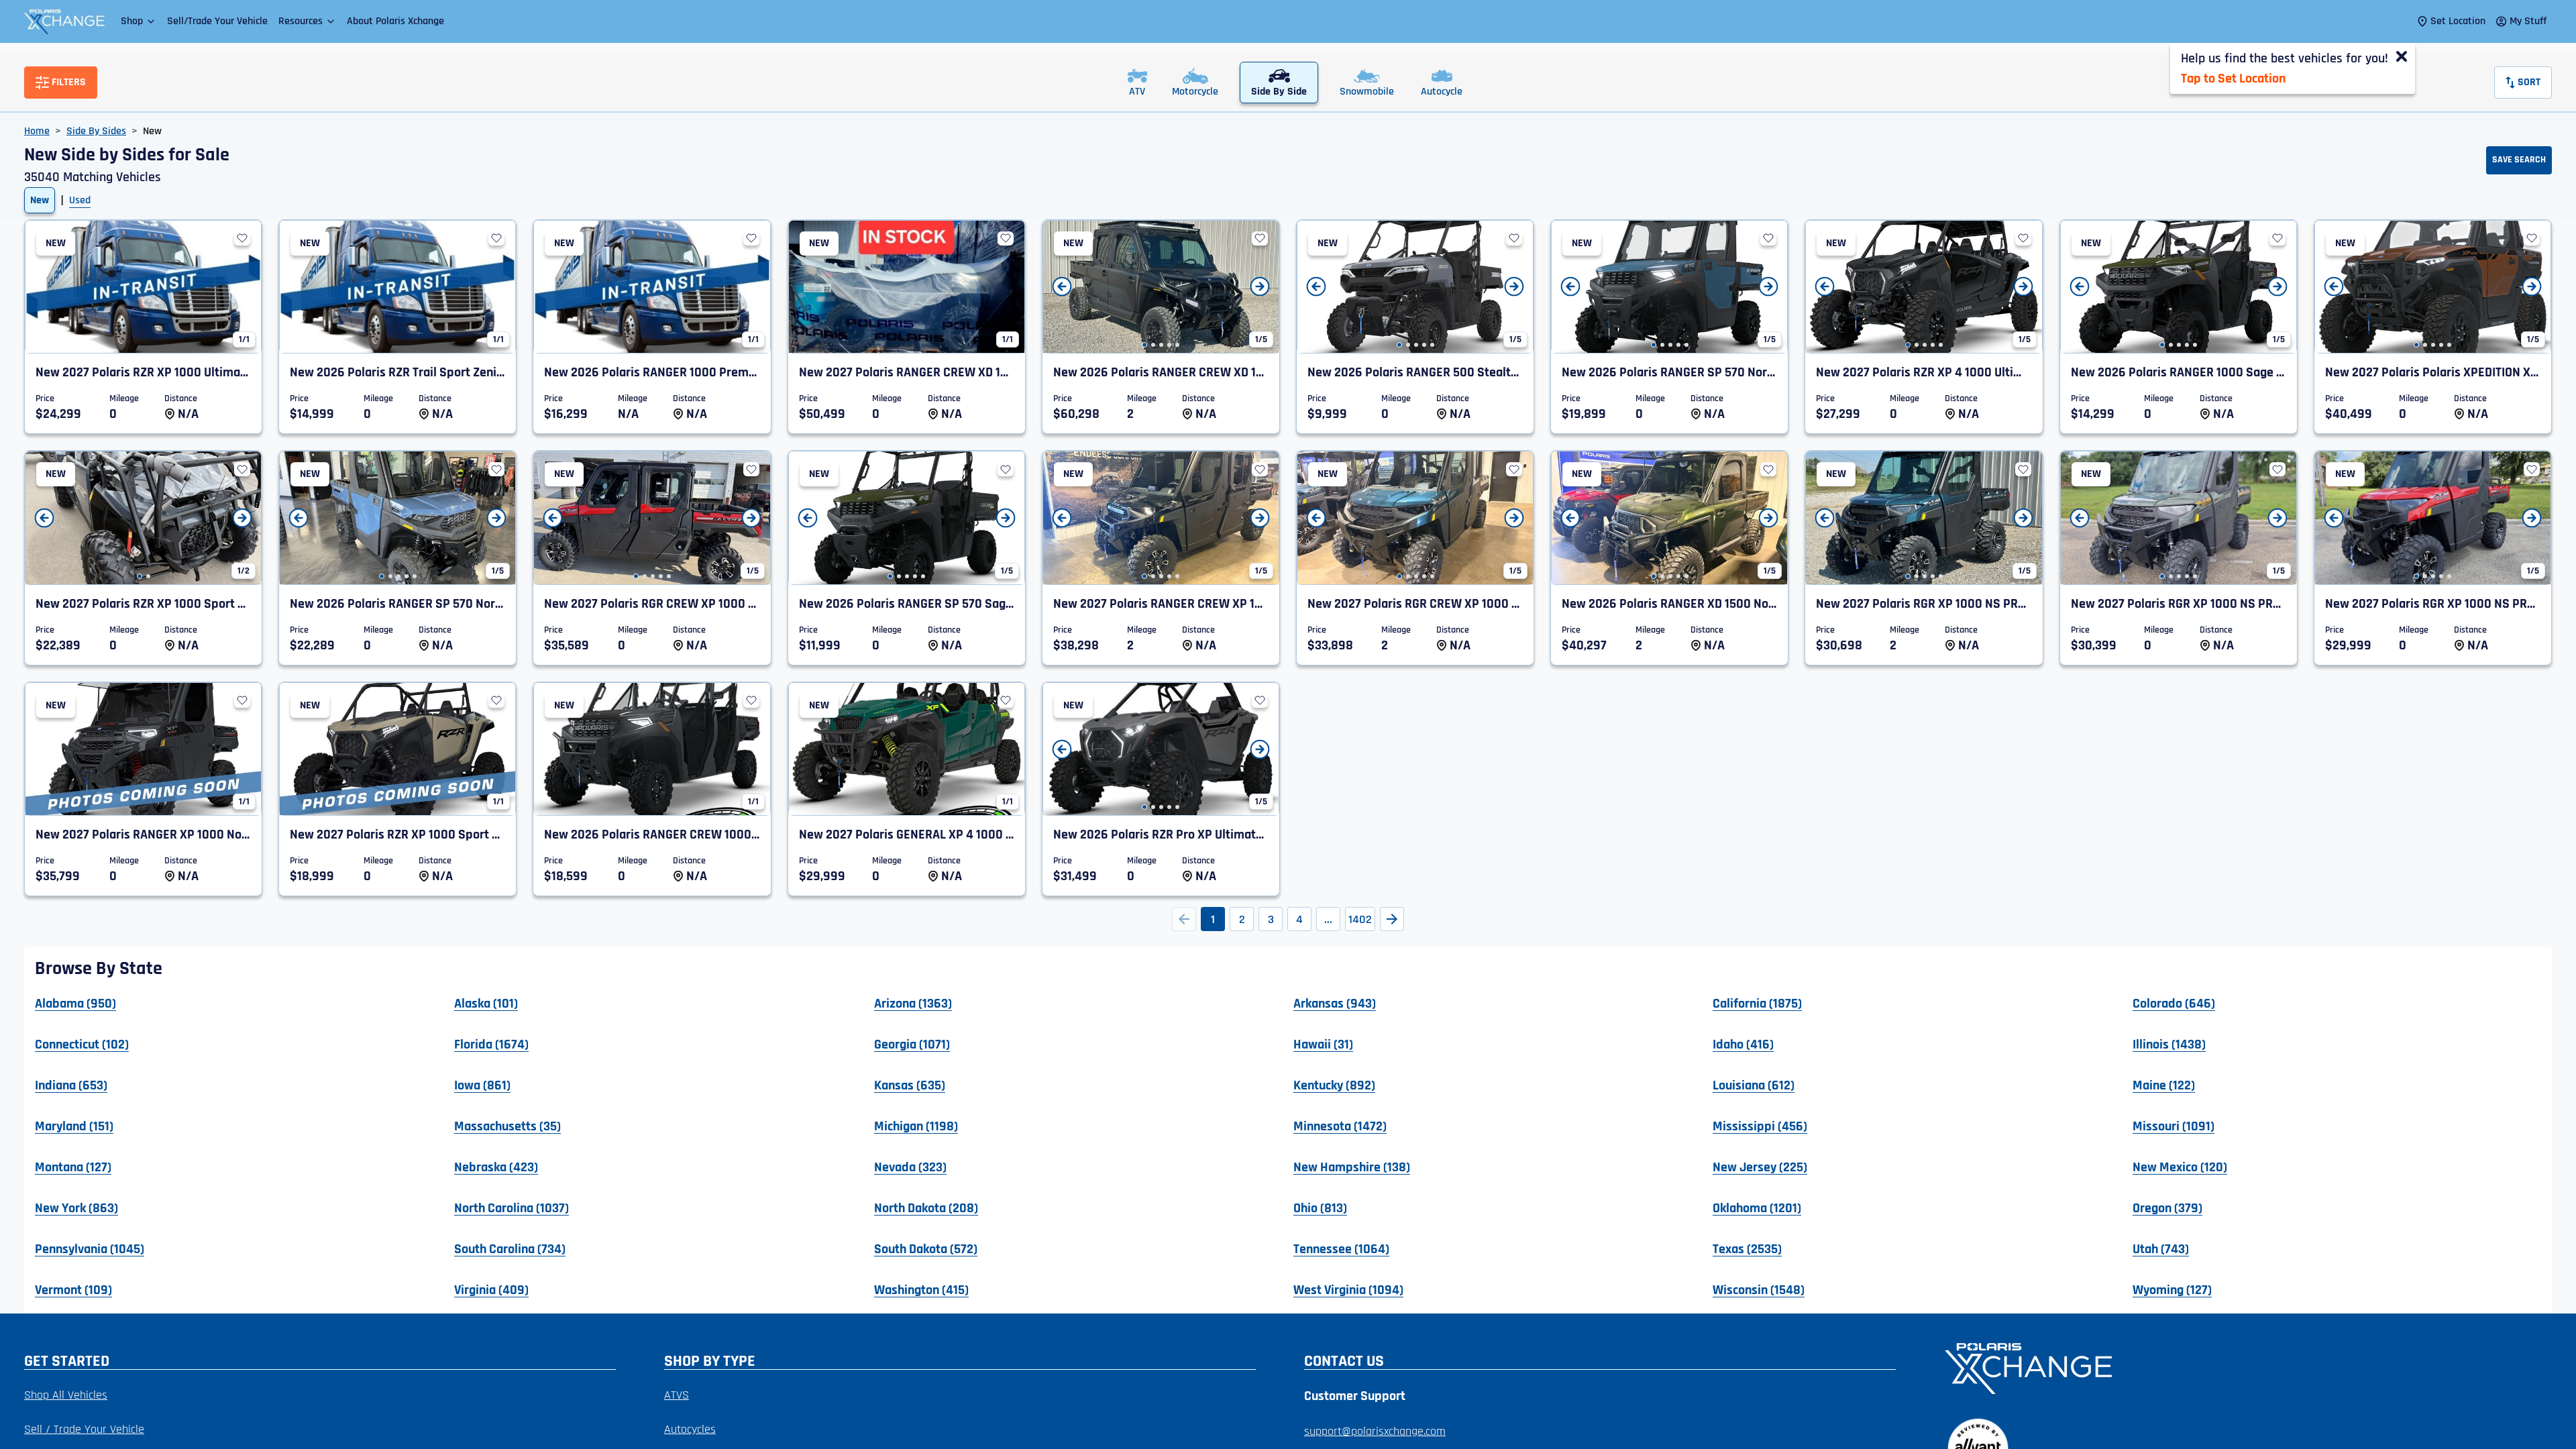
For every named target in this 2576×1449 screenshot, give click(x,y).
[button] (139, 21)
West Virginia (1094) (1348, 1289)
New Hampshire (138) (1352, 1167)
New (40, 200)
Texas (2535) (1747, 1248)
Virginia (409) (491, 1289)
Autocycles (690, 1429)
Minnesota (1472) (1340, 1126)
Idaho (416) (1743, 1044)
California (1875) (1757, 1003)
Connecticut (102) (82, 1044)
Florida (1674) (491, 1044)
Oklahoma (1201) (1757, 1207)
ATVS (677, 1395)
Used (80, 200)
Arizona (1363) (913, 1003)
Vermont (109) (73, 1289)
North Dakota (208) (926, 1207)
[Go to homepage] (2240, 1367)
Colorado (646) (2174, 1003)
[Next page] (1392, 919)
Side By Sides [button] (96, 131)
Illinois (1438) (2169, 1044)
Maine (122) (2164, 1085)
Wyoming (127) (2172, 1289)
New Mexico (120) (2180, 1167)
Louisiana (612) (1754, 1085)
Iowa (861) (482, 1085)
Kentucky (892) (1334, 1085)
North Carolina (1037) (512, 1207)
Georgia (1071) (912, 1044)
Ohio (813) (1320, 1207)
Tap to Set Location (2233, 78)
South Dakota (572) (926, 1248)
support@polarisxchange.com (1375, 1431)
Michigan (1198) (916, 1126)
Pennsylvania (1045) (90, 1248)
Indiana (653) (71, 1085)
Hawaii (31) (1323, 1044)
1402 (1360, 919)
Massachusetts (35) (507, 1126)
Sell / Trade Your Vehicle (84, 1429)
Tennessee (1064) (1341, 1248)
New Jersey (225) (1760, 1167)
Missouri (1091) (2173, 1126)
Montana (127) (73, 1167)
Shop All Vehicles (66, 1395)
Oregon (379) (2167, 1207)
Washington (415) (921, 1289)
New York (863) (76, 1207)
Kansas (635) (910, 1085)
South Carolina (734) (510, 1248)
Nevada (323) (910, 1167)
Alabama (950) (75, 1003)
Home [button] (37, 131)
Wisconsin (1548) (1759, 1289)
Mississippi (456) (1760, 1126)
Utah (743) (2161, 1248)
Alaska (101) (486, 1003)
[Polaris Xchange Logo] (64, 21)
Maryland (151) (74, 1126)
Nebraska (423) (496, 1167)
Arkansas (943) (1335, 1003)
